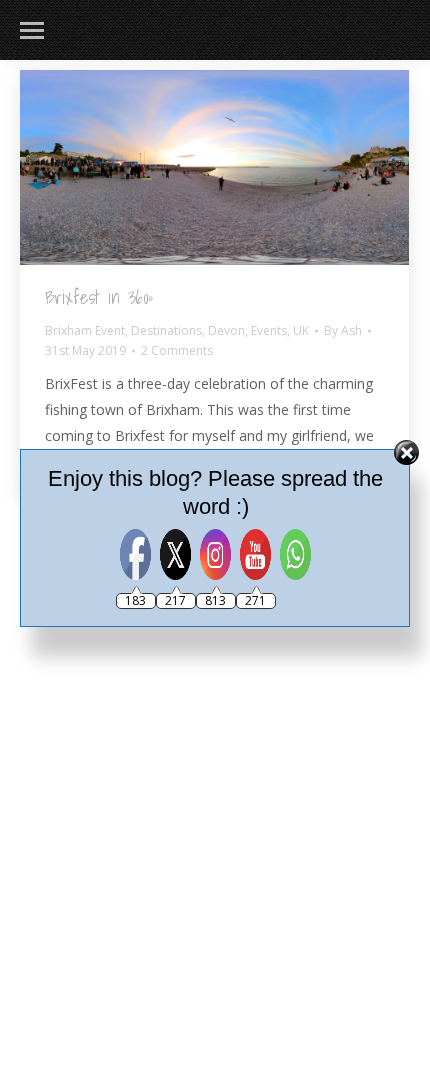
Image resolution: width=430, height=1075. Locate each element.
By (343, 330)
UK (301, 330)
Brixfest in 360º (99, 297)
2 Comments (177, 350)
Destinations (166, 330)
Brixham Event (85, 330)
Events (269, 330)
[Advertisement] (215, 730)
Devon (226, 330)
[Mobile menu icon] (32, 30)
